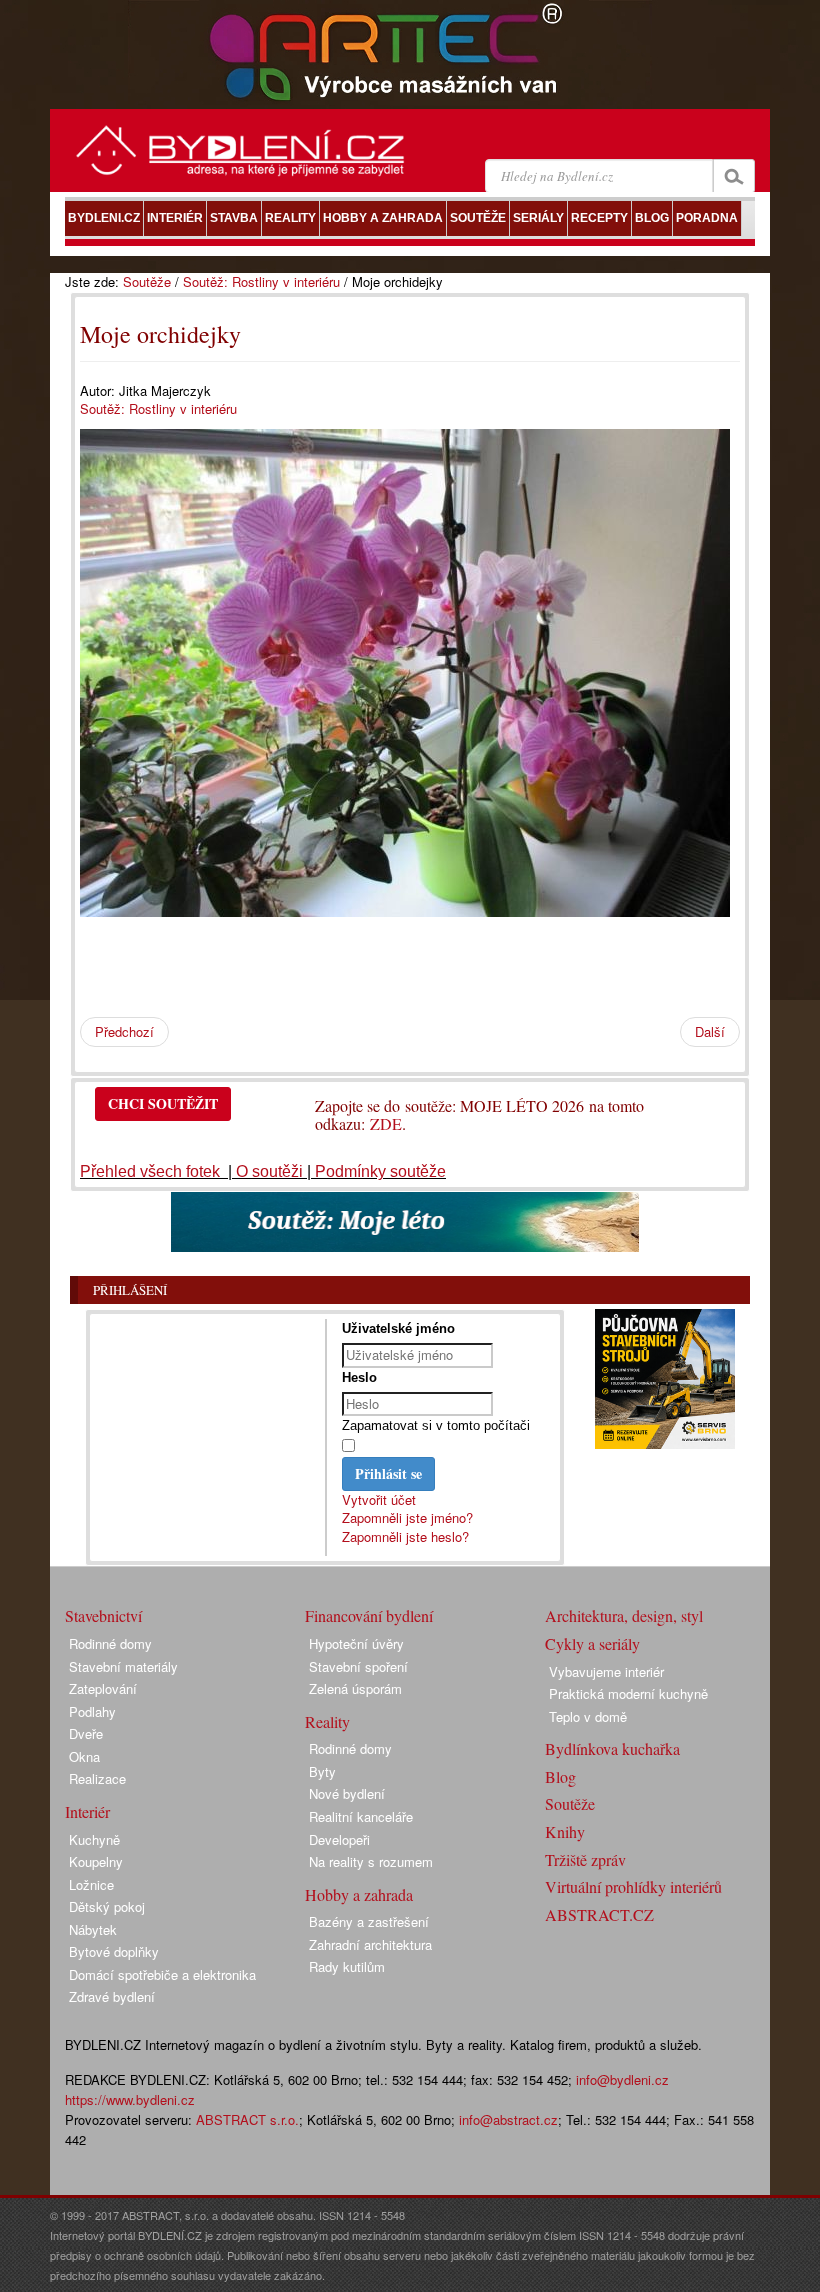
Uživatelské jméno (398, 1328)
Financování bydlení (369, 1615)
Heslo (359, 1377)
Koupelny (96, 1861)
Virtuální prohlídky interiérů (633, 1886)
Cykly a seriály (592, 1643)
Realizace (97, 1778)
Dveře (86, 1733)
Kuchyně (94, 1839)
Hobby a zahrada (359, 1894)
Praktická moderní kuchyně (628, 1693)
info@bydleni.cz (622, 2079)
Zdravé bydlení (112, 1996)
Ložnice (91, 1884)
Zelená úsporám (355, 1688)
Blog (560, 1776)
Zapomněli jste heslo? (405, 1536)
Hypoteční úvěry (356, 1643)
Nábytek (93, 1929)
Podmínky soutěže (380, 1171)
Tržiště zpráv (585, 1859)
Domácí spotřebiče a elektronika (162, 1974)
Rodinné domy (110, 1643)
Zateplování (103, 1688)
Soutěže (147, 281)
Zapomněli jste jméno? (407, 1517)
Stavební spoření (358, 1666)
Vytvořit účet (379, 1499)
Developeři (339, 1839)
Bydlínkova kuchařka (612, 1748)
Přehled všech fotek (152, 1171)
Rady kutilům (347, 1966)
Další (710, 1031)
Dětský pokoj (107, 1906)
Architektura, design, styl (624, 1615)
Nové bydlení (347, 1793)
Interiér (87, 1811)
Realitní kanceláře (361, 1816)
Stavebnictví (103, 1615)
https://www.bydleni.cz (130, 2099)
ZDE (386, 1123)
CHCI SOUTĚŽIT (163, 1103)
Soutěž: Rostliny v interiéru (261, 281)
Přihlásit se (388, 1473)
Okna (84, 1756)
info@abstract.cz (508, 2119)
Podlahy (92, 1711)
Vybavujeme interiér (606, 1671)
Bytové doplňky (114, 1951)
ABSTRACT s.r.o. (247, 2119)
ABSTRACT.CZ (599, 1914)
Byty (322, 1771)
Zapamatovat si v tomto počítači (436, 1425)
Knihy (565, 1831)
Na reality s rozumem (371, 1861)
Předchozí (124, 1031)
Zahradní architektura (370, 1944)
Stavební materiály (123, 1666)
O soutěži (269, 1171)
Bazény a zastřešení (369, 1921)
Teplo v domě (588, 1716)
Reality (327, 1721)
